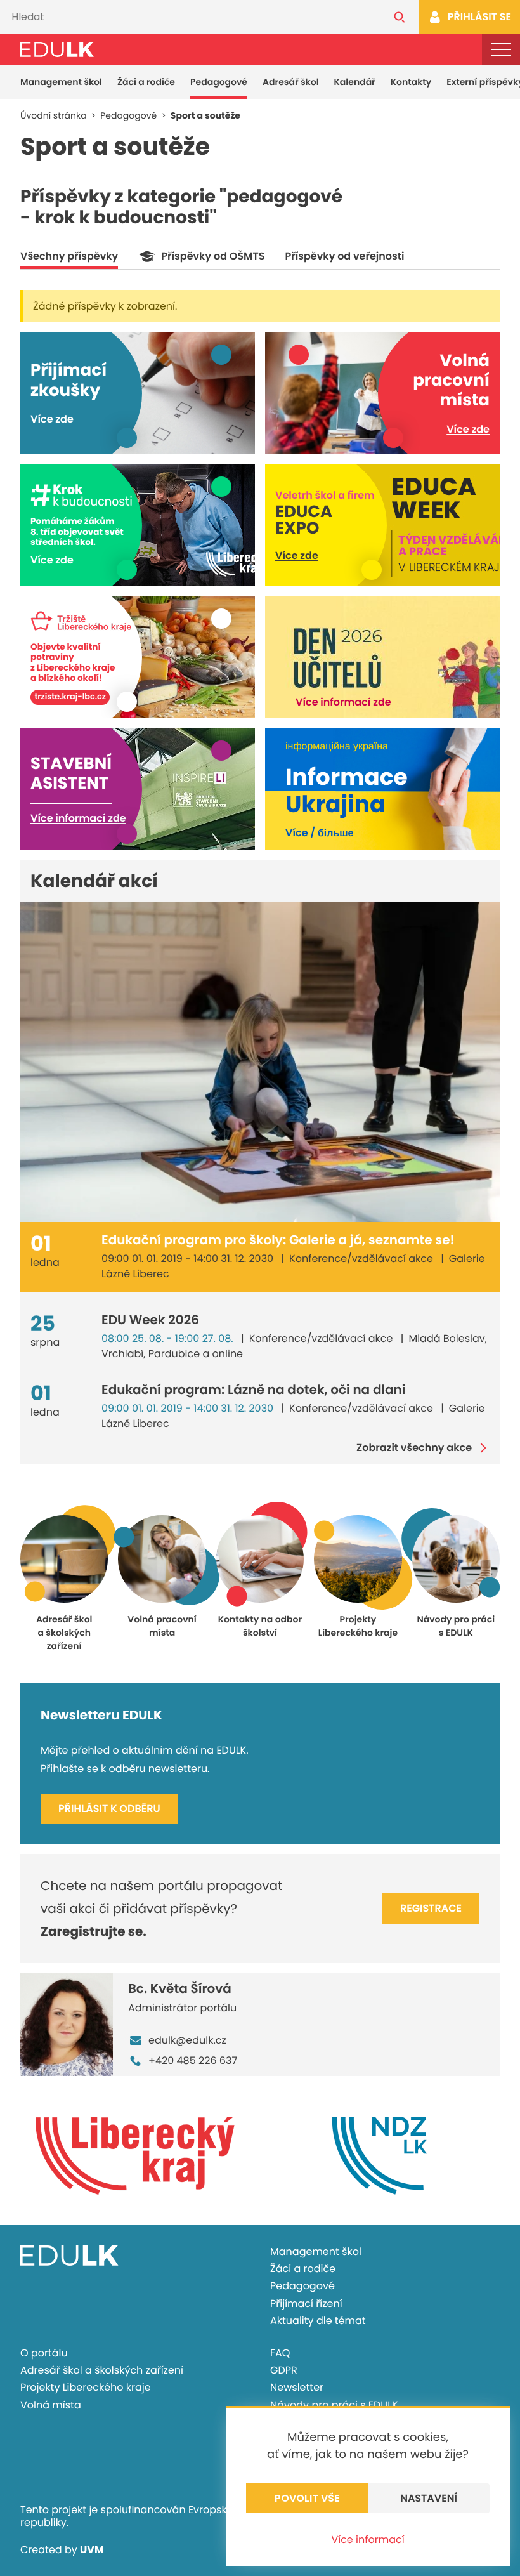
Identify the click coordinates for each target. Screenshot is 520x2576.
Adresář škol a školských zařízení (102, 2370)
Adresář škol (291, 82)
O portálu (44, 2353)
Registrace (431, 1908)
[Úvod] (57, 49)
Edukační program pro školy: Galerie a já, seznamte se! (278, 1240)
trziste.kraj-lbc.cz (70, 698)
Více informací (367, 2540)
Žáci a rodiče (146, 82)
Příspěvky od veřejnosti (344, 256)
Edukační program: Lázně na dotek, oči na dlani (253, 1390)
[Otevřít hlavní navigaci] (501, 49)
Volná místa (51, 2405)
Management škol (61, 82)
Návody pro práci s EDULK (334, 2405)
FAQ (280, 2353)
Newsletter (297, 2387)
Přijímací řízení (306, 2303)
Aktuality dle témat (318, 2321)
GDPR (284, 2370)
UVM (92, 2550)
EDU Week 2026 (150, 1320)
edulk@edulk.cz (187, 2040)
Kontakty (411, 82)
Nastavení (429, 2498)
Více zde (52, 419)
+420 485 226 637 (193, 2060)
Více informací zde (343, 702)
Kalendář (355, 82)
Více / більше (319, 833)
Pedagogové (219, 82)
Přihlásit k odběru (109, 1809)
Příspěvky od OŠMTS (213, 256)
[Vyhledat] (400, 17)
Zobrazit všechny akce (414, 1448)
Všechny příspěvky (69, 256)
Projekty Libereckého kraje (86, 2387)
